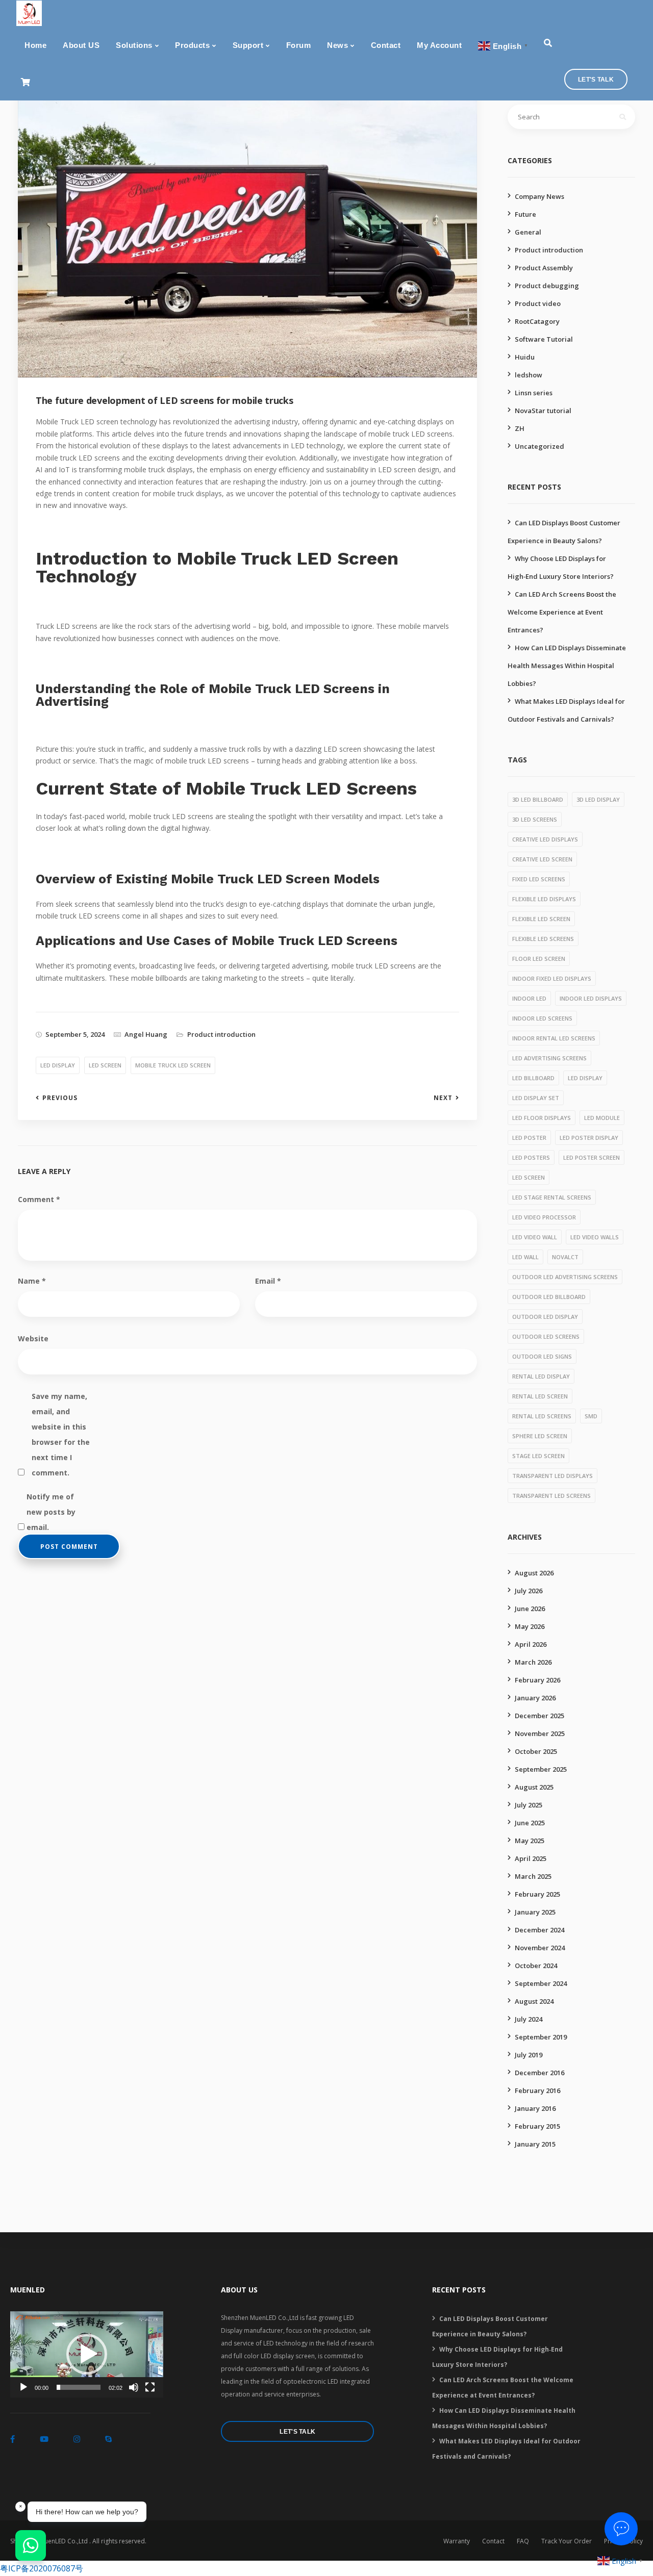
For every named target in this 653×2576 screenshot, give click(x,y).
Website (33, 1338)
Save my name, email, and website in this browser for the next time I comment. (61, 1398)
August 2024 (534, 2001)
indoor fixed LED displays (552, 978)
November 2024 (540, 1948)
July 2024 (529, 2019)
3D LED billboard (538, 799)
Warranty (457, 2541)
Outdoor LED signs (542, 1356)
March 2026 (533, 1662)
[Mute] (134, 2387)
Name (32, 1281)
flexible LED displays (544, 899)
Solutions (134, 45)
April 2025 (531, 1858)
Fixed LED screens (539, 879)
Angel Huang (146, 1034)
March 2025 (533, 1876)
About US (81, 45)
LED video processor (544, 1217)
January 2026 (535, 1698)
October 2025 (536, 1751)
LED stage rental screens (552, 1197)
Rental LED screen (540, 1396)
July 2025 (529, 1805)
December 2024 (539, 1930)
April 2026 (531, 1644)
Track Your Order (567, 2541)
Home (35, 45)
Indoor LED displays (591, 998)
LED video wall (535, 1237)
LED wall (525, 1257)
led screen (105, 1065)
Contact (386, 45)
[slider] (79, 2387)
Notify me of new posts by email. (51, 1498)
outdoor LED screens (546, 1336)
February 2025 (537, 1894)
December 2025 (539, 1716)
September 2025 (541, 1769)
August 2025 (534, 1787)
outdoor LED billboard (549, 1297)
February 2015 (537, 2126)
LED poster (529, 1138)
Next (443, 1098)
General (528, 232)
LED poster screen (592, 1157)
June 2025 (530, 1823)
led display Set (536, 1098)
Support (248, 45)
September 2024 (541, 1983)
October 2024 (536, 1966)
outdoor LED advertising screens (565, 1277)
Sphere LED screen (540, 1436)
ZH (520, 428)
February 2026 (537, 1680)
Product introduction (221, 1034)
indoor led (529, 998)
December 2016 (539, 2073)
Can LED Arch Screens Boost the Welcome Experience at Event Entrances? (562, 612)
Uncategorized (539, 446)
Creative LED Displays (545, 839)
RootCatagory (537, 321)
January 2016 (535, 2108)
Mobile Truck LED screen (173, 1065)
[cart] (25, 82)
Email (268, 1281)
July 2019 (529, 2055)
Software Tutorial (544, 339)
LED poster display (589, 1138)
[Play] (23, 2387)
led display (58, 1065)
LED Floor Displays (542, 1118)
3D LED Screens (535, 819)
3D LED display (598, 799)
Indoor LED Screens (542, 1018)
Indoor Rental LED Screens (554, 1038)
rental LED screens (542, 1416)
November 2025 (540, 1733)
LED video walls (595, 1237)
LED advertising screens (549, 1058)
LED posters (531, 1157)
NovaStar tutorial (543, 411)
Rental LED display (541, 1376)
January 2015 (535, 2144)
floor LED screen (539, 959)
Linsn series (534, 393)
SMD (591, 1416)
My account (439, 45)
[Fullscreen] (150, 2387)
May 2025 (530, 1841)
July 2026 (529, 1591)
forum (299, 45)
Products (192, 45)
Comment (39, 1199)
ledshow (529, 375)
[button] (87, 2354)
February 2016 (537, 2090)
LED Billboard (533, 1078)
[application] (87, 2354)
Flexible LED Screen (541, 919)
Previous (60, 1098)
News (337, 45)
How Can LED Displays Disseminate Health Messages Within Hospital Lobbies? (567, 666)
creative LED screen (542, 859)
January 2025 (535, 1912)
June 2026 (530, 1609)
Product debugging (547, 286)
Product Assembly (544, 268)
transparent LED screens (551, 1496)
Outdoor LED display (545, 1317)
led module (602, 1118)
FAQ (523, 2541)
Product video (538, 303)
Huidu (525, 357)
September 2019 (541, 2037)
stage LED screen (538, 1456)
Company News (539, 196)
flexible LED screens (543, 939)
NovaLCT (565, 1257)
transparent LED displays (552, 1476)
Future (525, 214)
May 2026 (530, 1626)
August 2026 (534, 1573)
